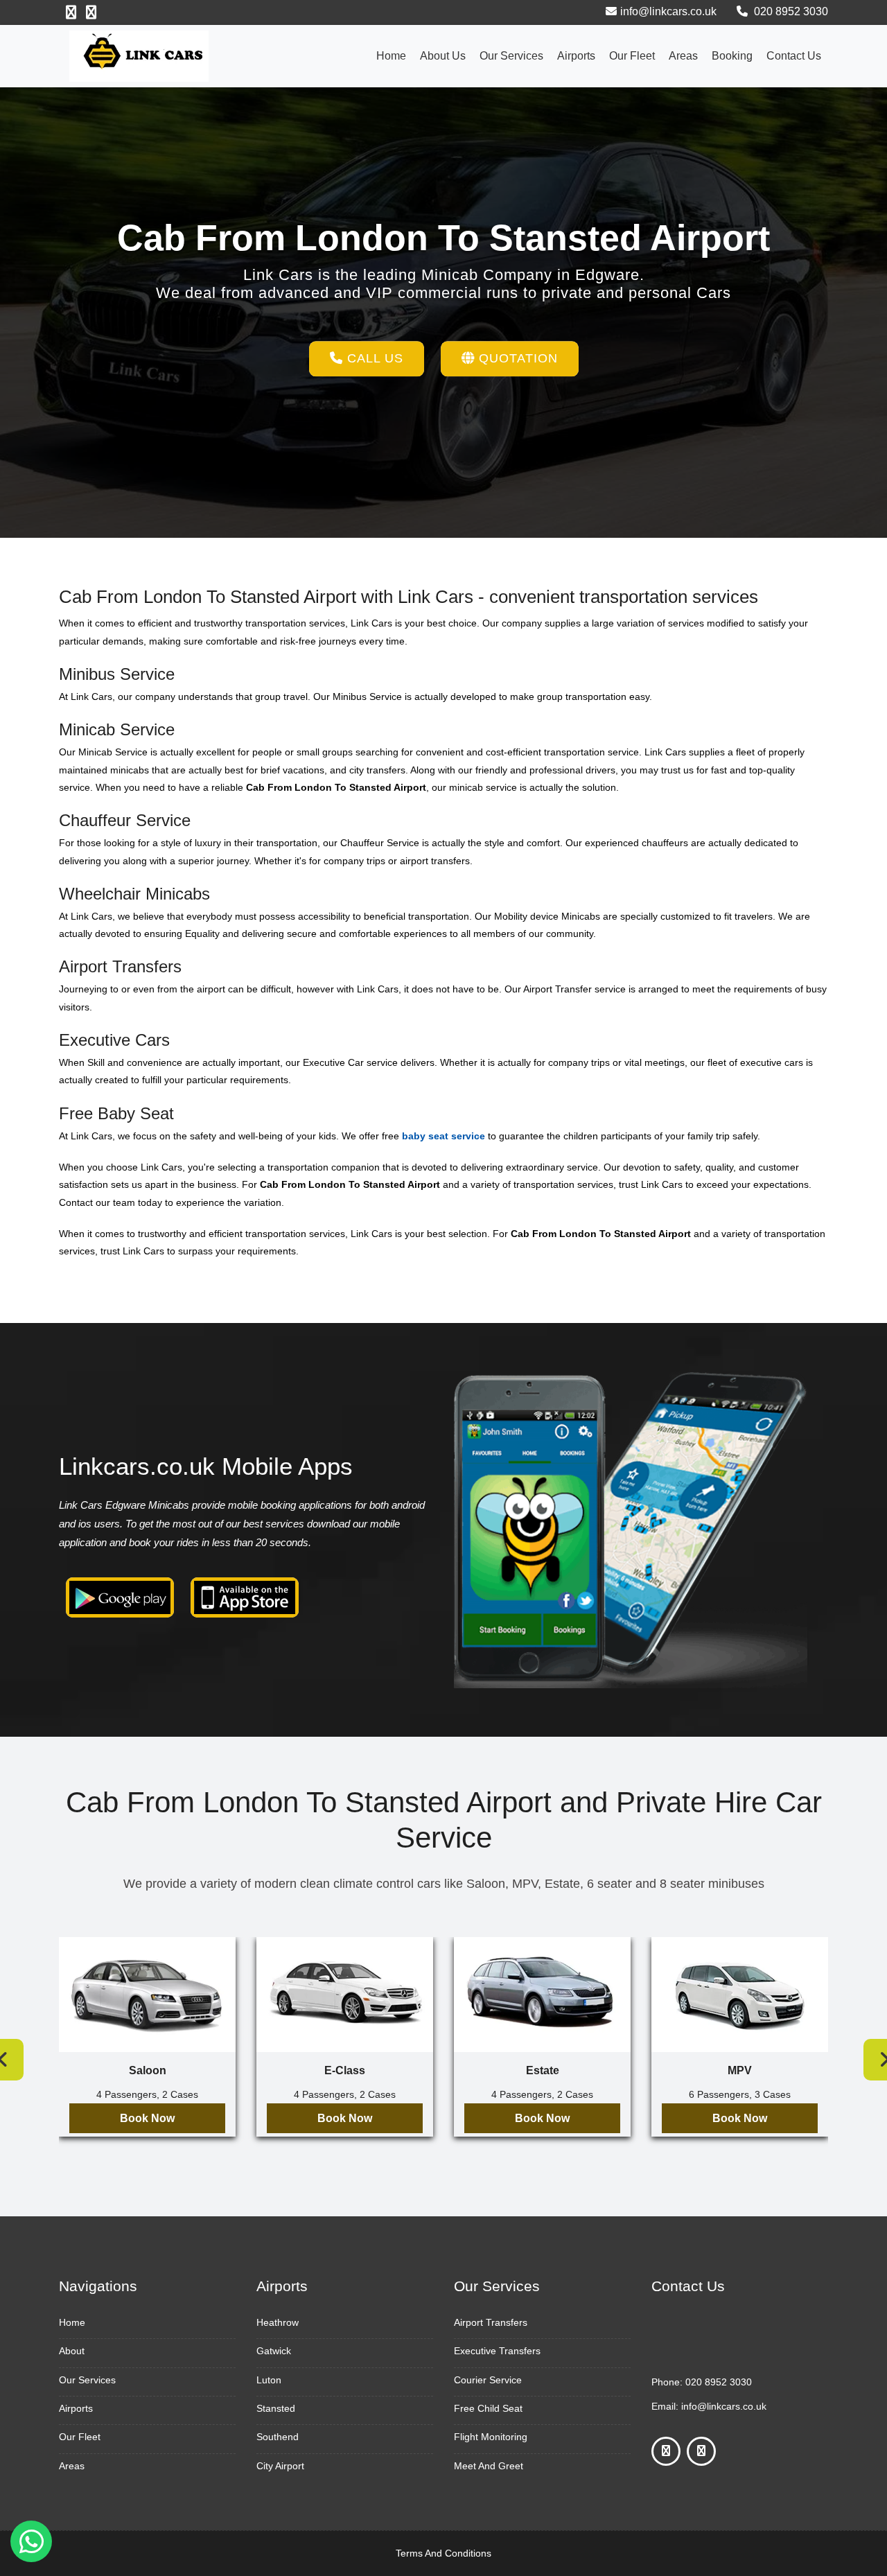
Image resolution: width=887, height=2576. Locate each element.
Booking (732, 56)
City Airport (280, 2466)
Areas (683, 56)
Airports (576, 56)
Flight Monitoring (491, 2437)
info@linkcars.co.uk (668, 11)
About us (443, 56)
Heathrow (278, 2322)
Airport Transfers (491, 2322)
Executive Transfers (497, 2351)
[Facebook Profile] (71, 12)
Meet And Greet (489, 2466)
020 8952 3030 (790, 11)
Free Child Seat (488, 2408)
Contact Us (794, 56)
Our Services (511, 56)
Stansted (276, 2408)
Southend (278, 2437)
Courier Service (488, 2380)
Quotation (516, 358)
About (72, 2351)
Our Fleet (632, 56)
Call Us (373, 358)
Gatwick (274, 2351)
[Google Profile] (91, 12)
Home (391, 56)
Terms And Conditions (443, 2553)
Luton (269, 2380)
